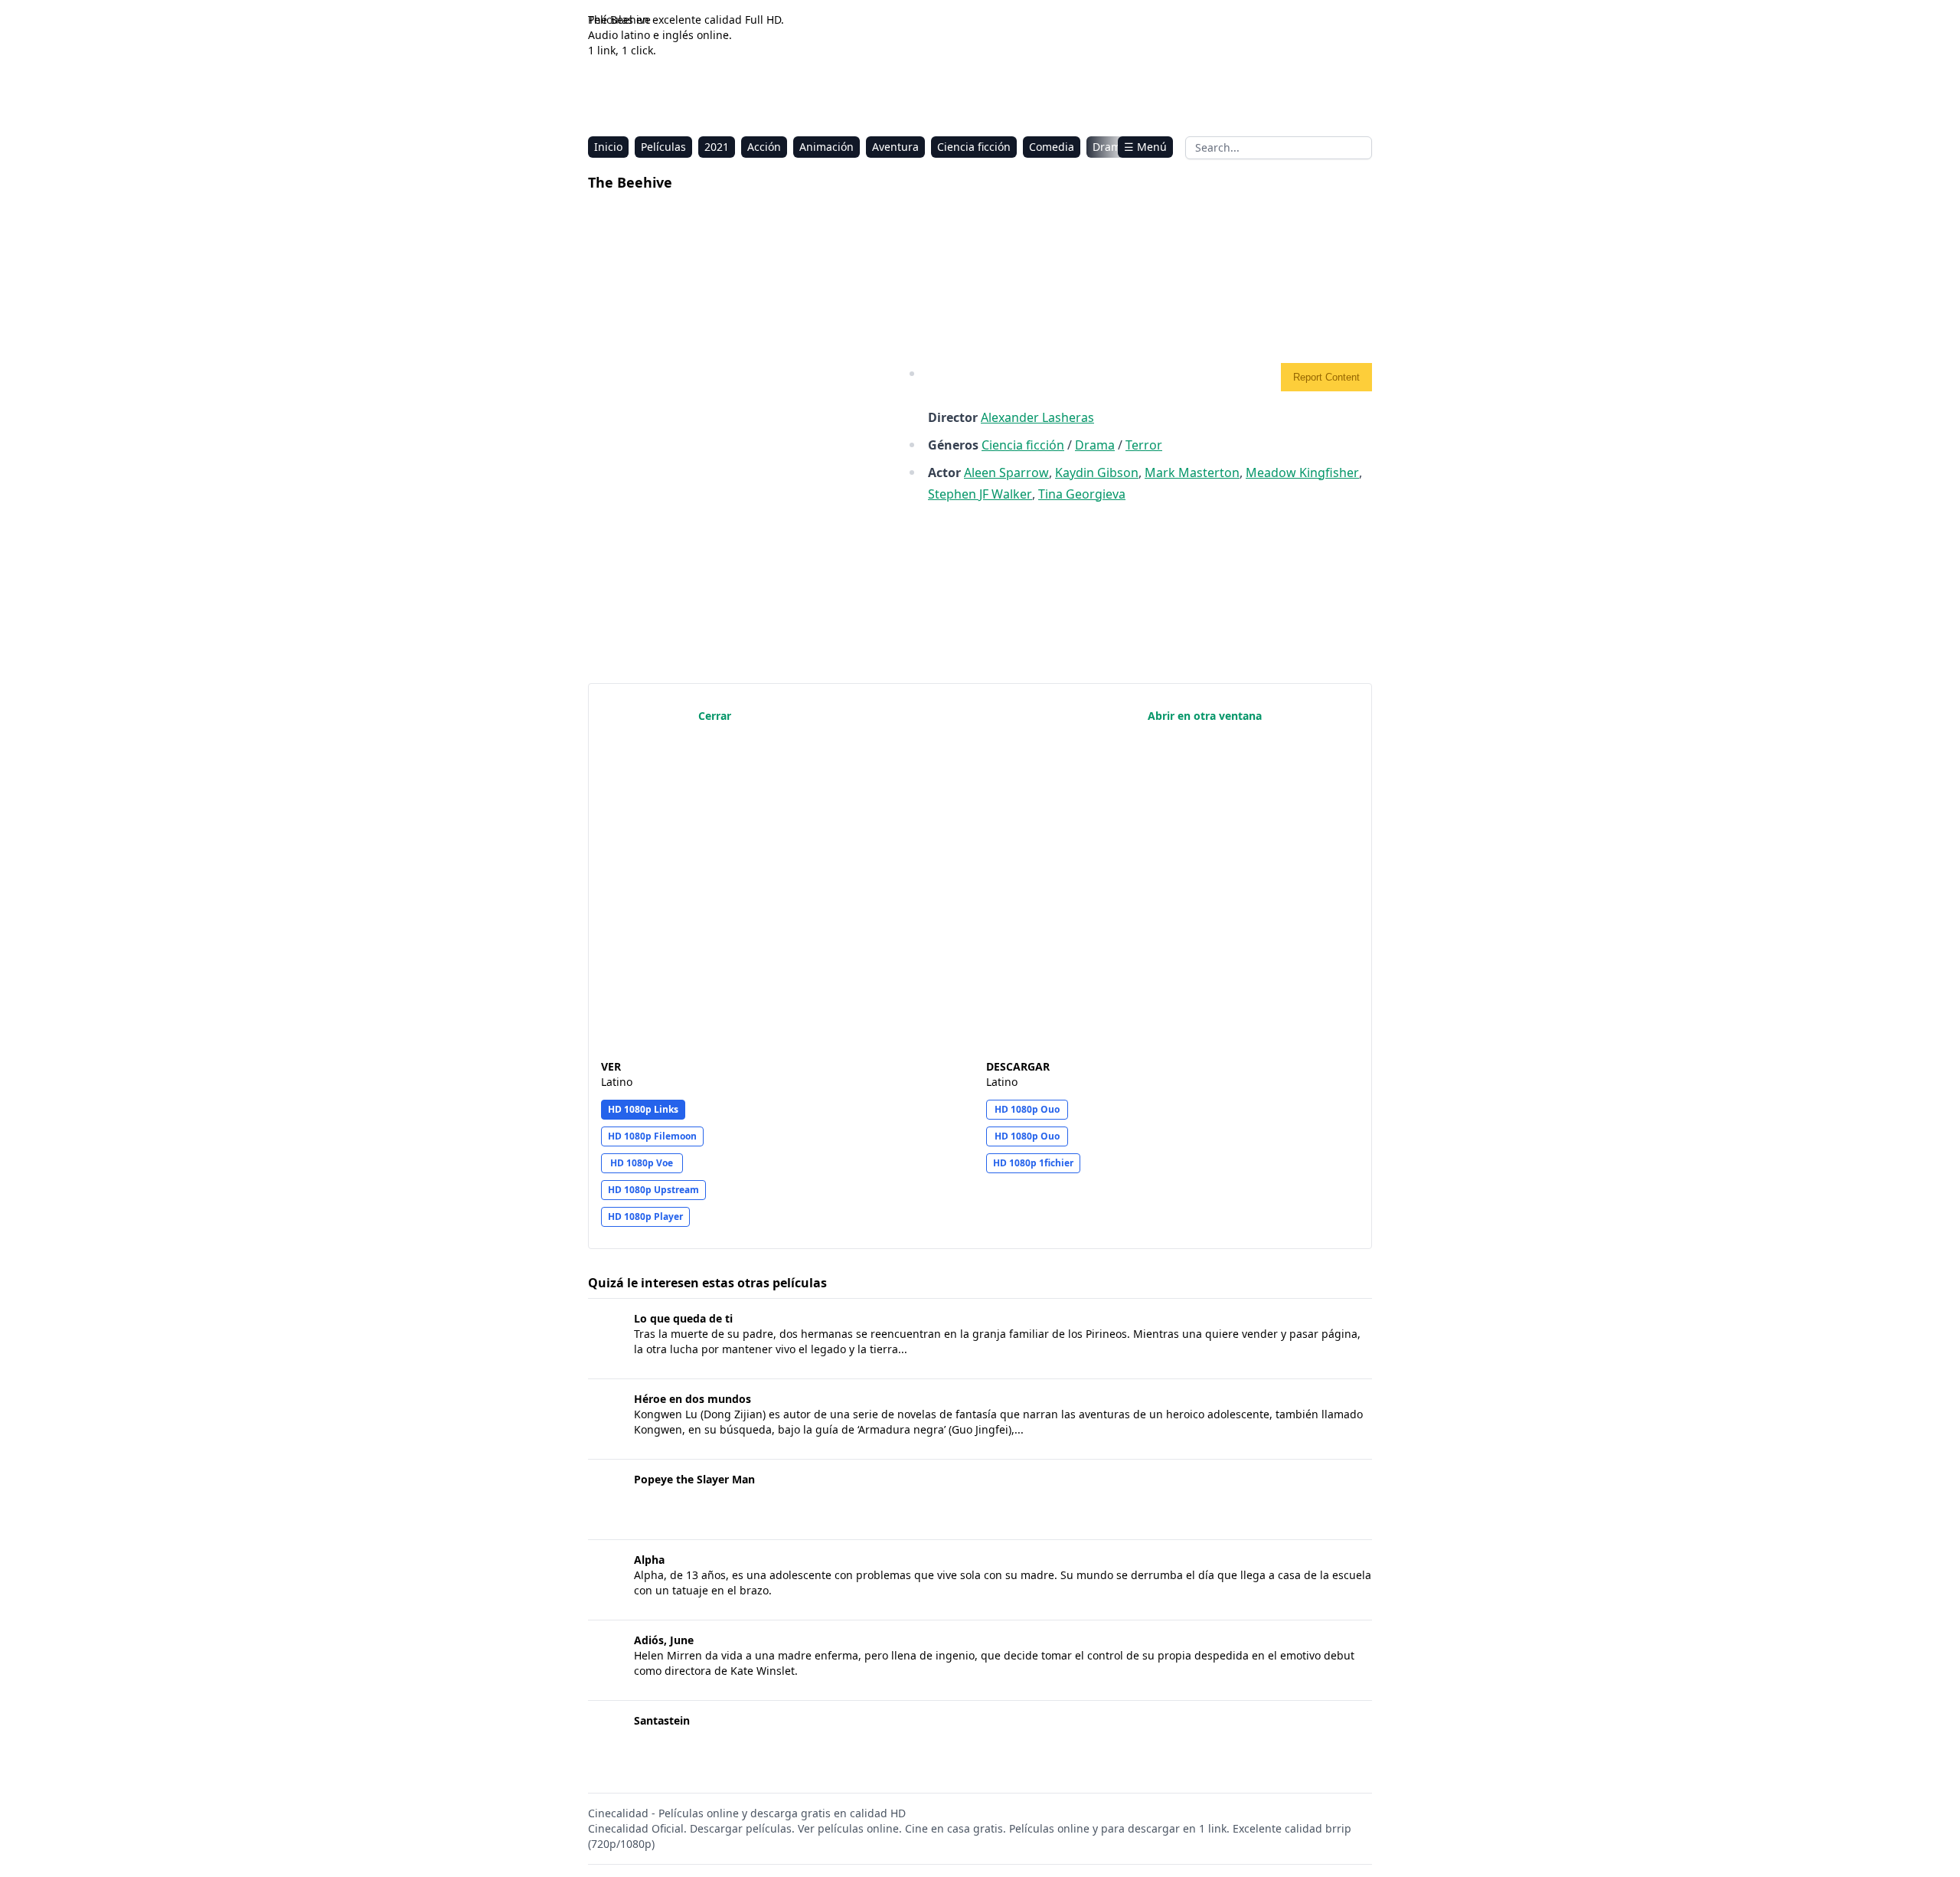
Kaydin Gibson (1097, 473)
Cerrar (715, 716)
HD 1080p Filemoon (652, 1136)
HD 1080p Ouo (1027, 1109)
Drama (1110, 147)
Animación (826, 147)
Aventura (895, 147)
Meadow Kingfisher (1302, 473)
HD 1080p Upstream (653, 1190)
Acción (764, 147)
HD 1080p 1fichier (1033, 1163)
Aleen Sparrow (1006, 473)
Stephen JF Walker (980, 494)
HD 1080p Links (643, 1109)
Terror (1144, 445)
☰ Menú (1145, 147)
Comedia (1052, 147)
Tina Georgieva (1082, 494)
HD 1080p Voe (642, 1163)
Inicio (608, 147)
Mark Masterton (1192, 473)
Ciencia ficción (974, 147)
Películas (663, 147)
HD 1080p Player (645, 1216)
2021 (717, 147)
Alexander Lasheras (1037, 417)
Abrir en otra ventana (1205, 716)
